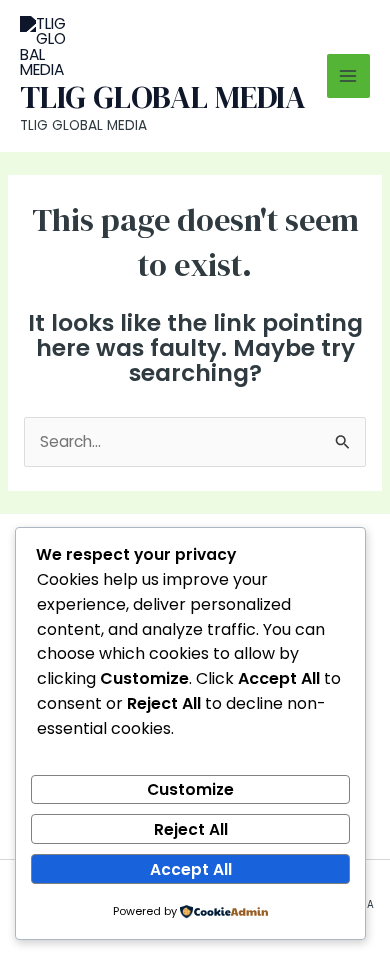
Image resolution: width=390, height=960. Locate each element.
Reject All (191, 829)
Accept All (191, 869)
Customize (190, 789)
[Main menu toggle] (348, 75)
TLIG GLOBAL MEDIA (163, 97)
